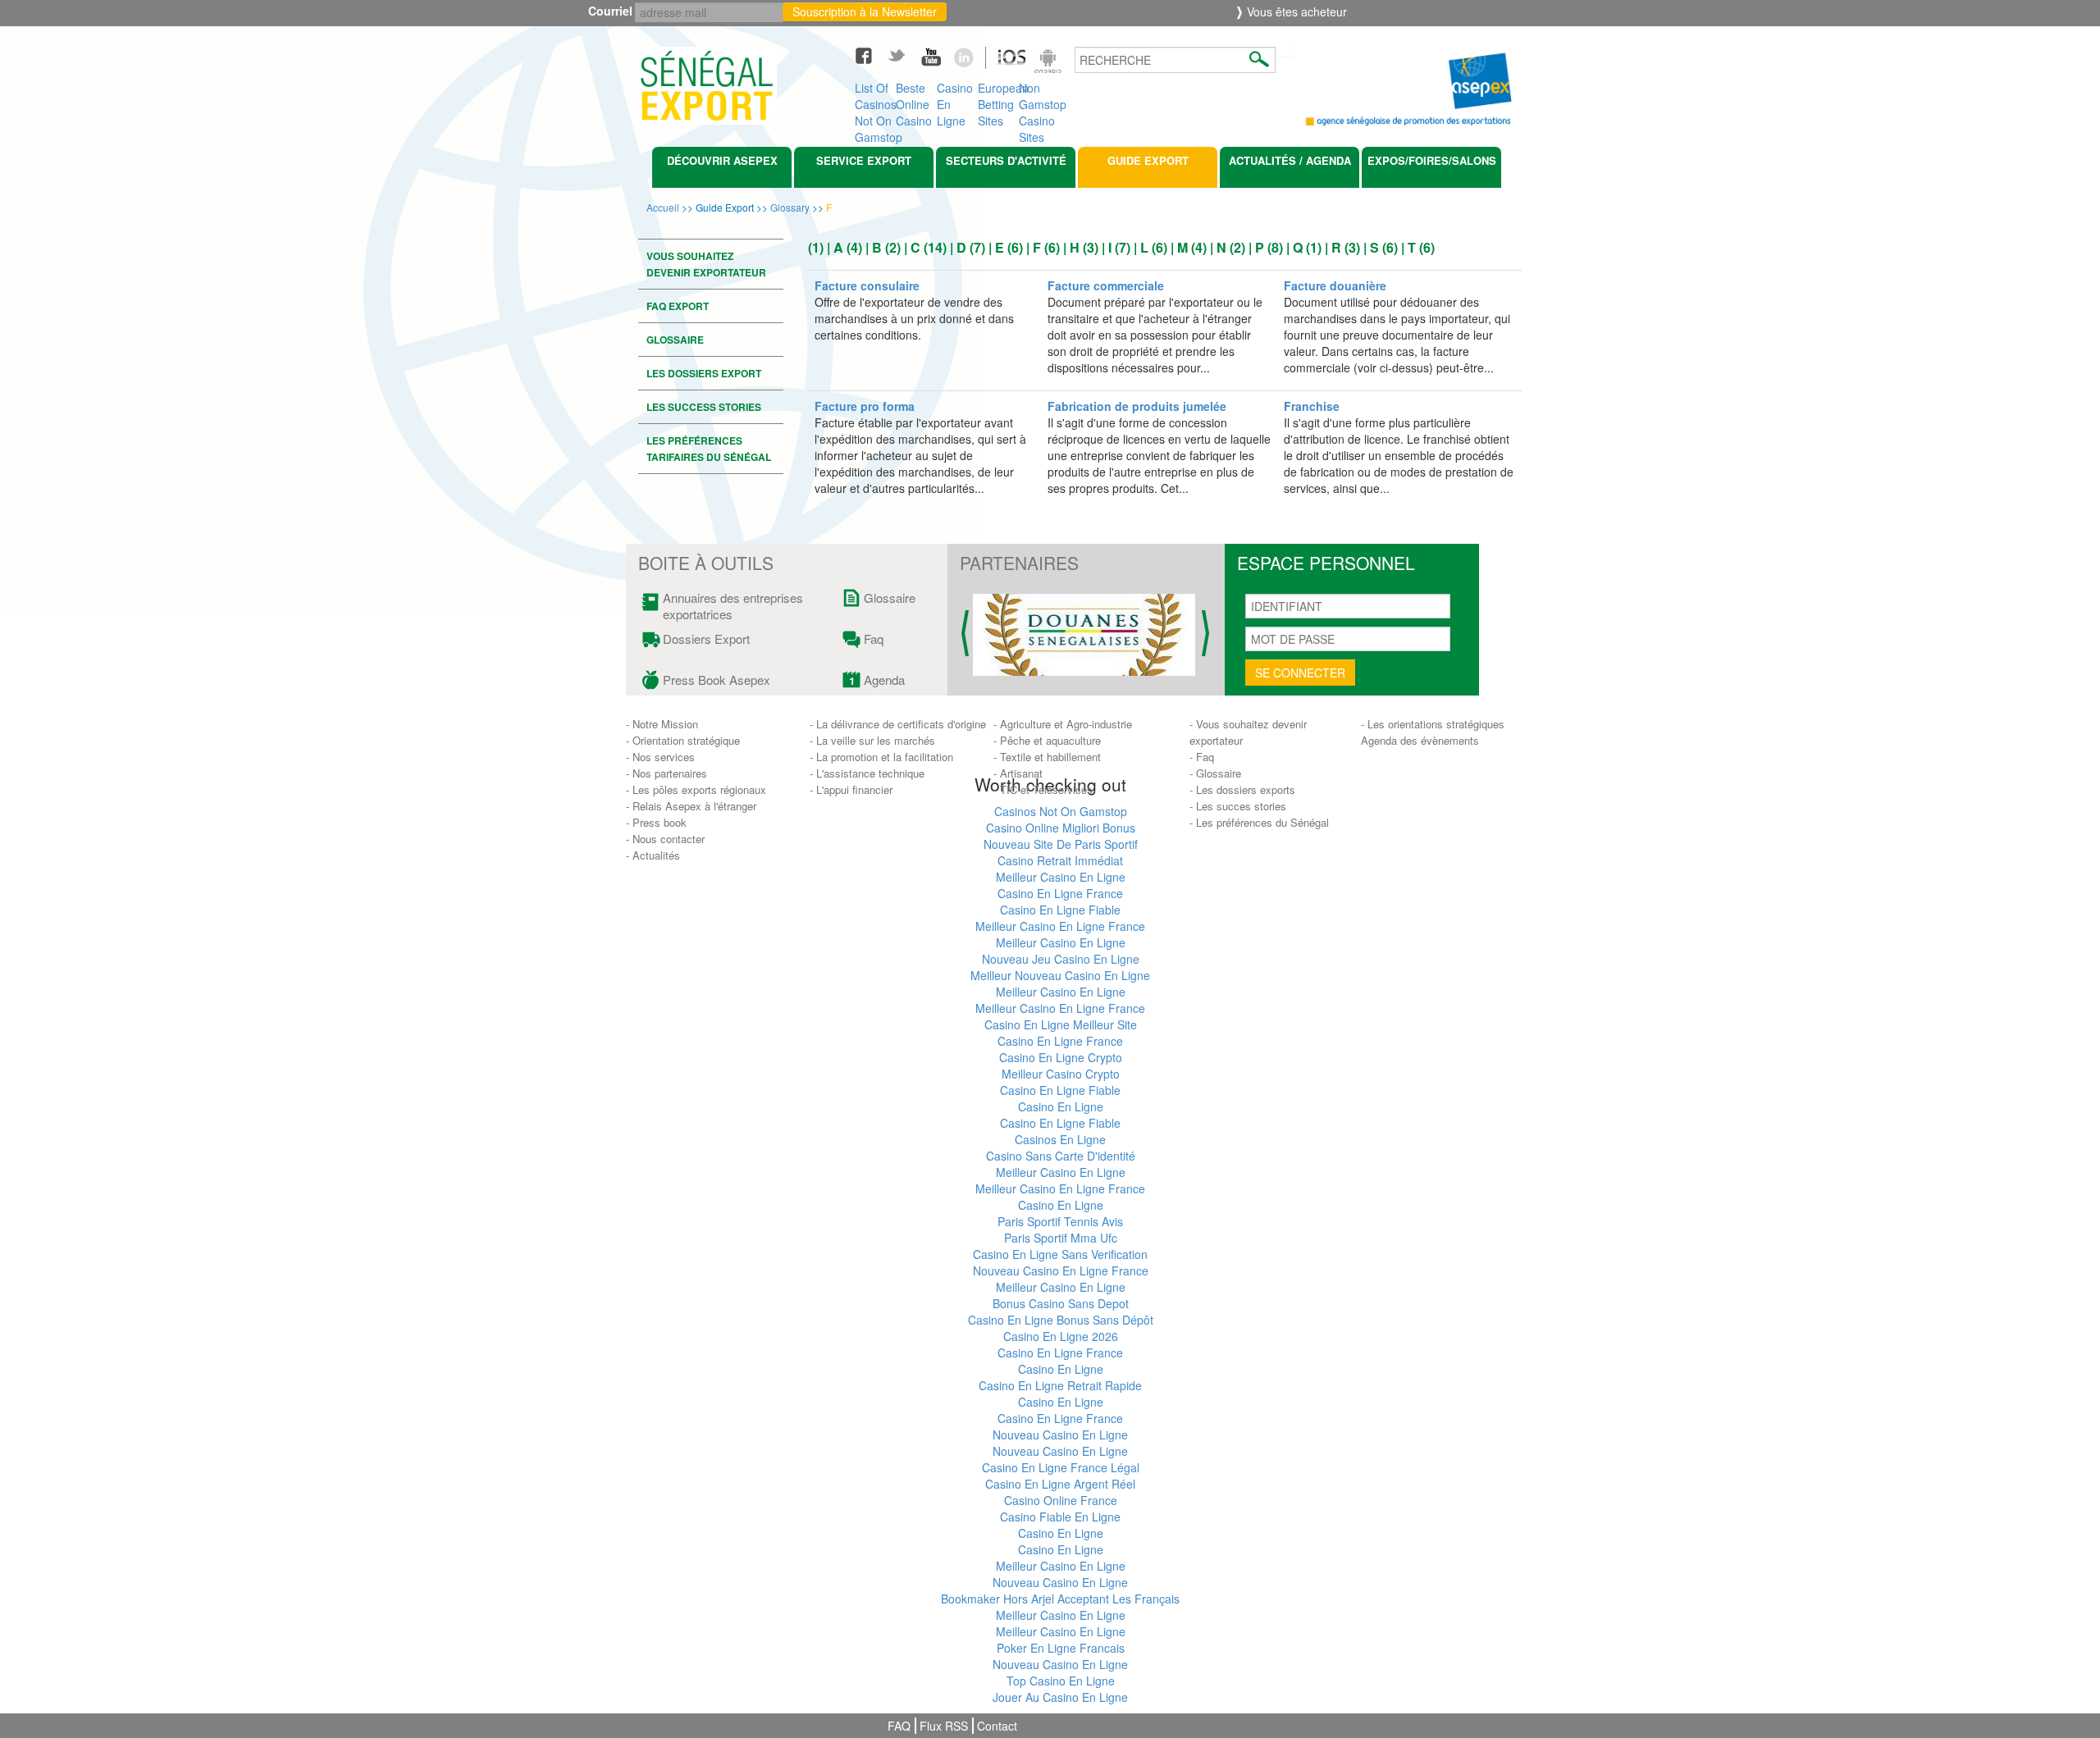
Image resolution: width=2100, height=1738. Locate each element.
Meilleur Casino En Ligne (1061, 877)
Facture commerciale (1107, 285)
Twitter (904, 55)
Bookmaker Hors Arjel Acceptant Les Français (1060, 1599)
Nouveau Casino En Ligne (1060, 1435)
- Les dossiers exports (1242, 789)
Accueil (663, 207)
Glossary (790, 207)
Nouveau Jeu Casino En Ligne (1061, 959)
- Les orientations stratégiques (1433, 724)
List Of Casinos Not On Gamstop (875, 100)
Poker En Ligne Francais (1061, 1648)
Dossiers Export (706, 639)
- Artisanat (1018, 773)
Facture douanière (1337, 285)
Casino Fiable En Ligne (1060, 1517)
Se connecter (1300, 673)
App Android (1050, 63)
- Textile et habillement (1047, 757)
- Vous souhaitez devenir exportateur (1248, 732)
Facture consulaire (869, 285)
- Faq (1202, 757)
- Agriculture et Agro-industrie (1063, 724)
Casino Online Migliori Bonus (1061, 828)
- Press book (656, 822)
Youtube (937, 55)
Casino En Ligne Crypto (1061, 1057)
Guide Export (1148, 160)
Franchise (1313, 406)
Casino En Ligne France (1060, 893)
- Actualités (653, 855)
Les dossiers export (704, 373)
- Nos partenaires (667, 773)
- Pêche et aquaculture (1047, 740)
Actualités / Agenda (1290, 160)
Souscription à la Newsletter (865, 11)
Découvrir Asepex (722, 160)
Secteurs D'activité (1006, 160)
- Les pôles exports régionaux (696, 789)
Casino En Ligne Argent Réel (1060, 1484)
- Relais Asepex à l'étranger (691, 806)
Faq (874, 639)
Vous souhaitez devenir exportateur (706, 264)
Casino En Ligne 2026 (1061, 1336)
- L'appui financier (851, 789)
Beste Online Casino (914, 100)
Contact (997, 1726)
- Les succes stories (1238, 806)
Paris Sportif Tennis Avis (1060, 1221)
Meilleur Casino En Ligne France (1060, 926)
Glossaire (675, 340)
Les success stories (704, 407)
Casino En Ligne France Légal (1061, 1467)
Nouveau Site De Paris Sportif (1061, 844)
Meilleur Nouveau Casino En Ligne (1060, 975)
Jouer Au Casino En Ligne (1060, 1697)
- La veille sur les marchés (872, 740)
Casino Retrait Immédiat (1060, 860)
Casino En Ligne (955, 100)
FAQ (899, 1726)
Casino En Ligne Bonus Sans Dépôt (1061, 1320)
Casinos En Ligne (1060, 1139)
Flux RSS (944, 1726)
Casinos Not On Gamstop (1061, 811)
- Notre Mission (662, 724)
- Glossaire (1215, 773)
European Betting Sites (998, 100)
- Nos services (660, 757)
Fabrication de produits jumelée (1139, 406)
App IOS (1003, 63)
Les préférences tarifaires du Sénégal (709, 449)
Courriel (614, 11)
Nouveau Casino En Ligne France (1061, 1270)
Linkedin (970, 55)
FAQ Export (678, 306)
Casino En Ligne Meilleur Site (1061, 1024)
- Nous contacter (665, 839)
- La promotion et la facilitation (881, 757)
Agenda (884, 680)
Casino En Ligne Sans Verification (1060, 1254)
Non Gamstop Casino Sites (1039, 100)
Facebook (871, 55)
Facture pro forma (866, 406)
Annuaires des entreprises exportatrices (733, 606)
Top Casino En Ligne (1061, 1681)
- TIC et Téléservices (1043, 789)
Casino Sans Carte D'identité (1061, 1156)
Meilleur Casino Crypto (1061, 1074)
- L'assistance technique (867, 773)
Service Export (864, 160)
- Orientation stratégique (683, 740)
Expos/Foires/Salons (1432, 160)
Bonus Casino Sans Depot (1061, 1303)
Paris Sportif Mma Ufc (1061, 1238)
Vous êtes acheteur (1295, 11)
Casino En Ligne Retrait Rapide (1060, 1385)
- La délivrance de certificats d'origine (898, 724)
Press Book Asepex (717, 680)
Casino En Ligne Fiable (1060, 910)
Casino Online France (1061, 1500)
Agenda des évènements (1420, 740)
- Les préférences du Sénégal (1259, 822)
